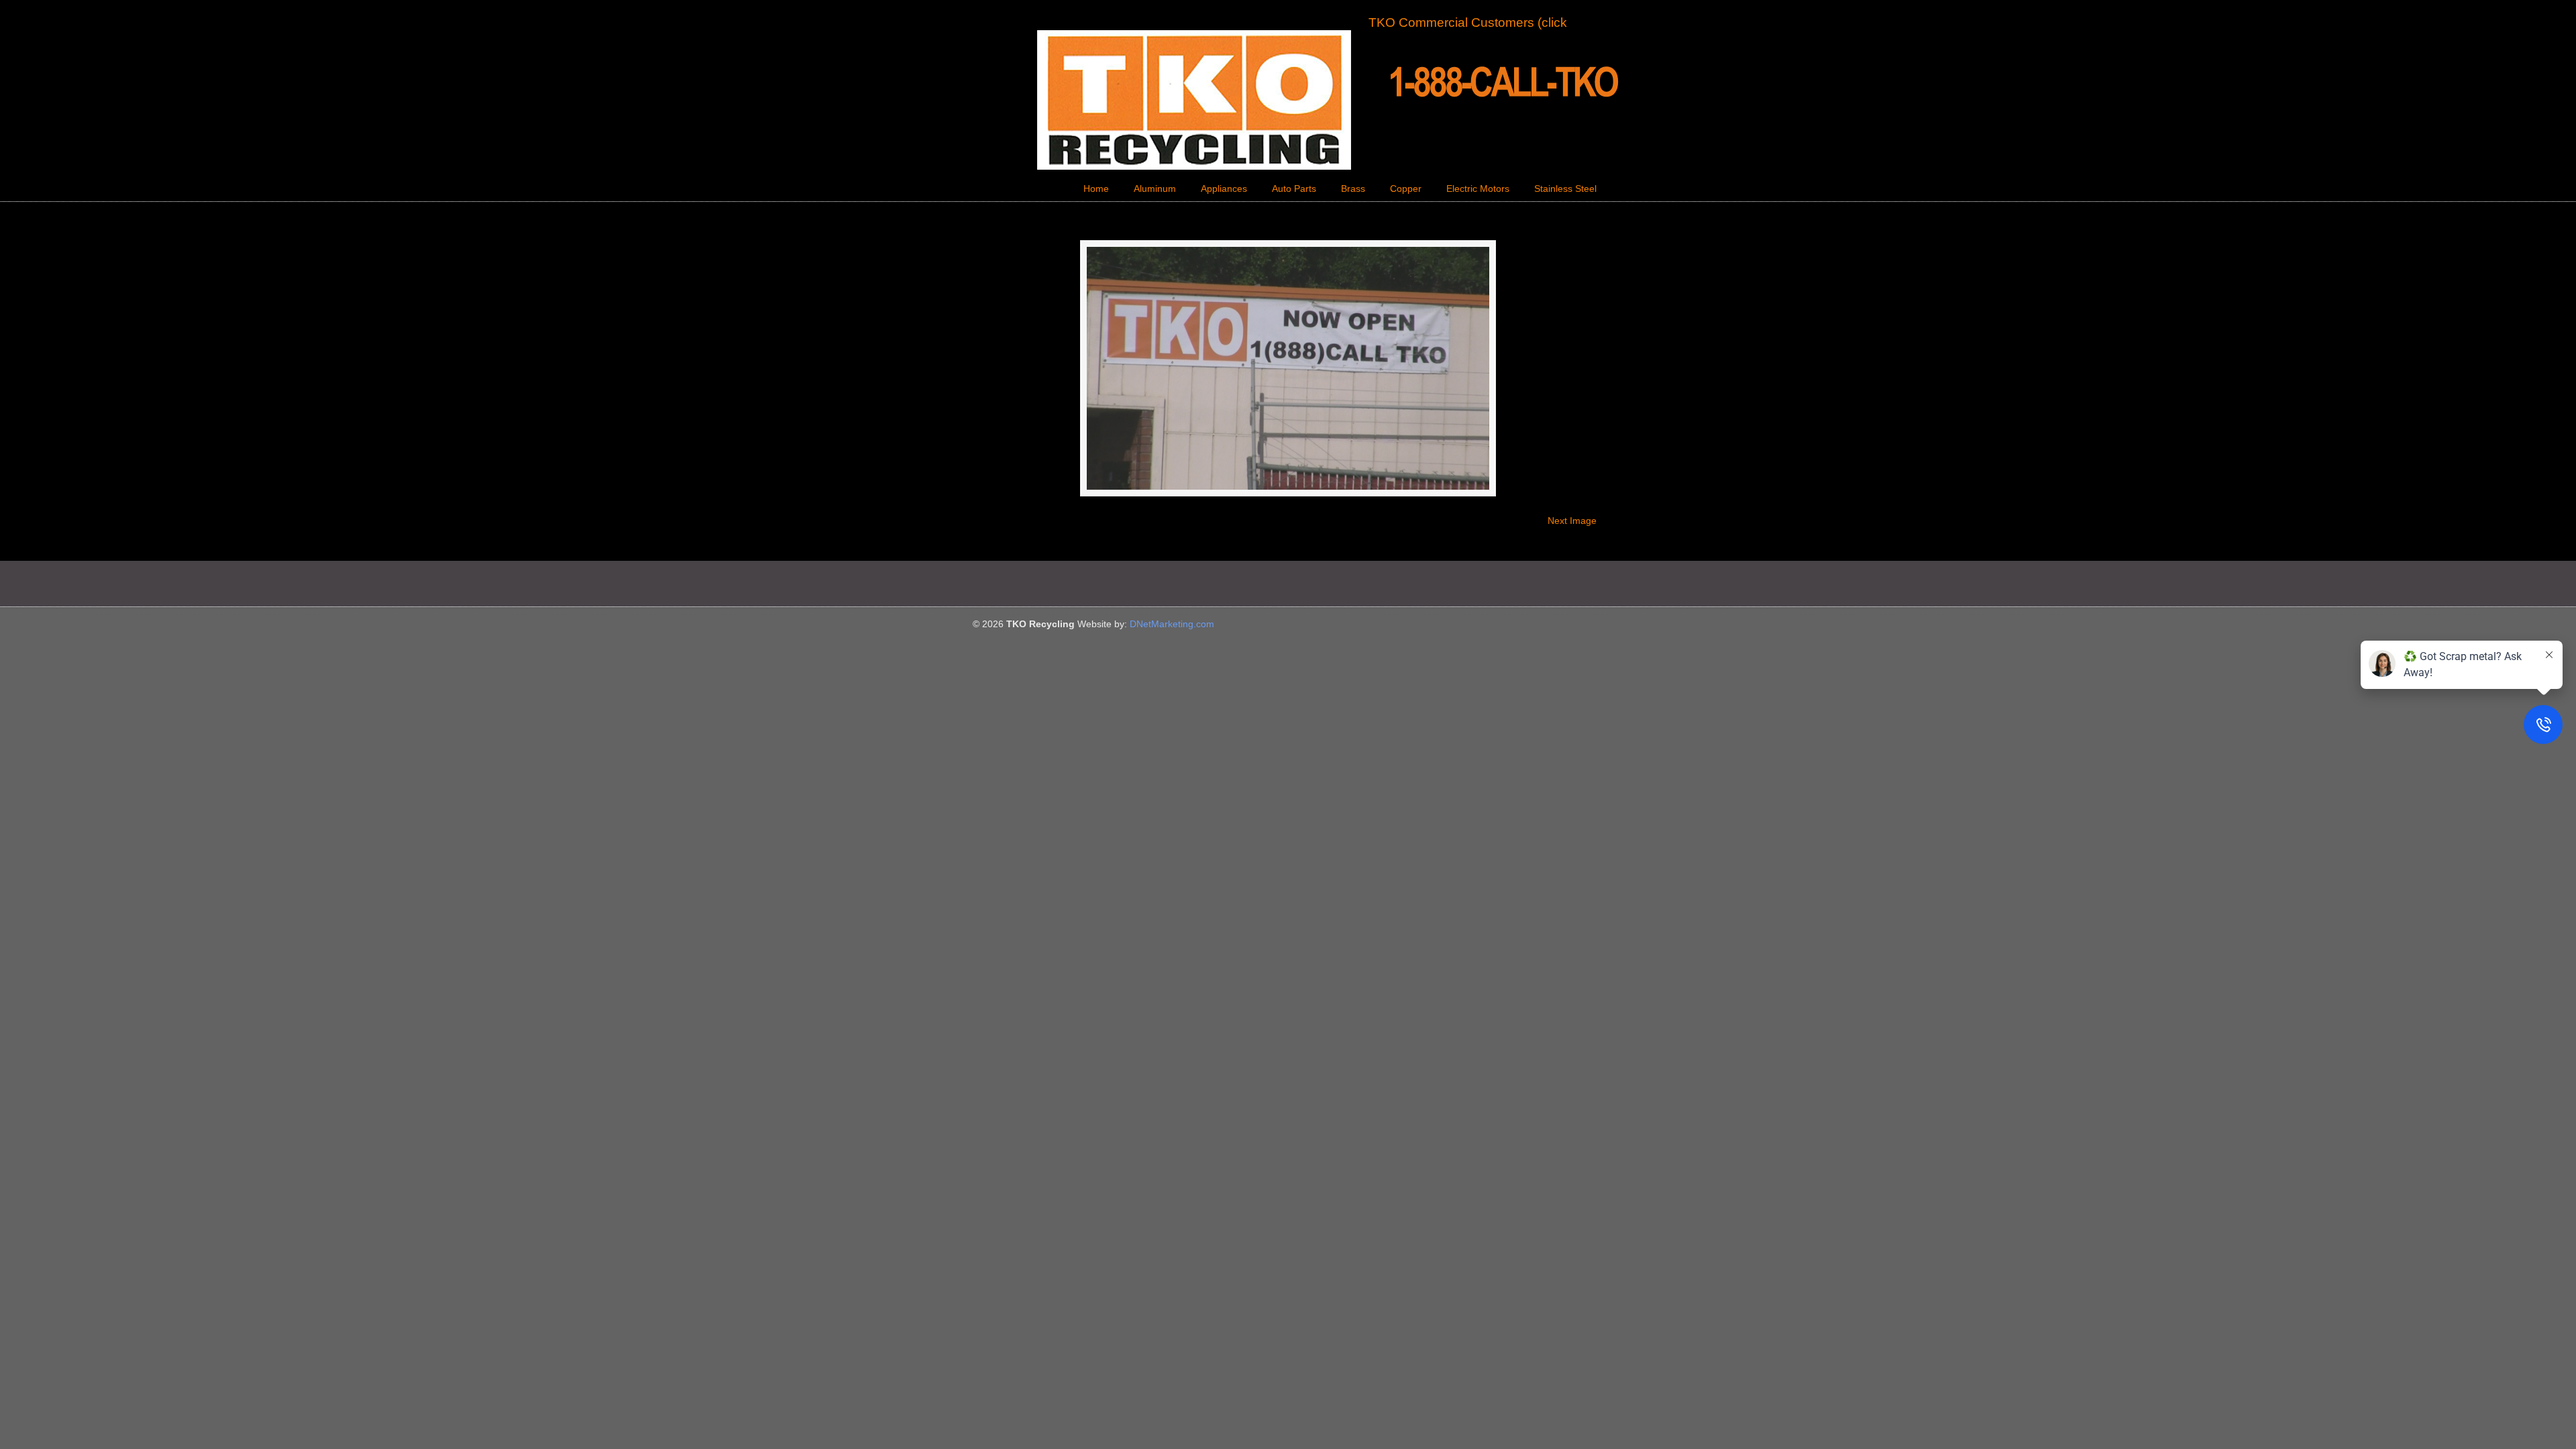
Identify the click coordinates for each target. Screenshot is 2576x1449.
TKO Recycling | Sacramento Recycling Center (1288, 100)
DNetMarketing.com (1172, 624)
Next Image (1572, 521)
